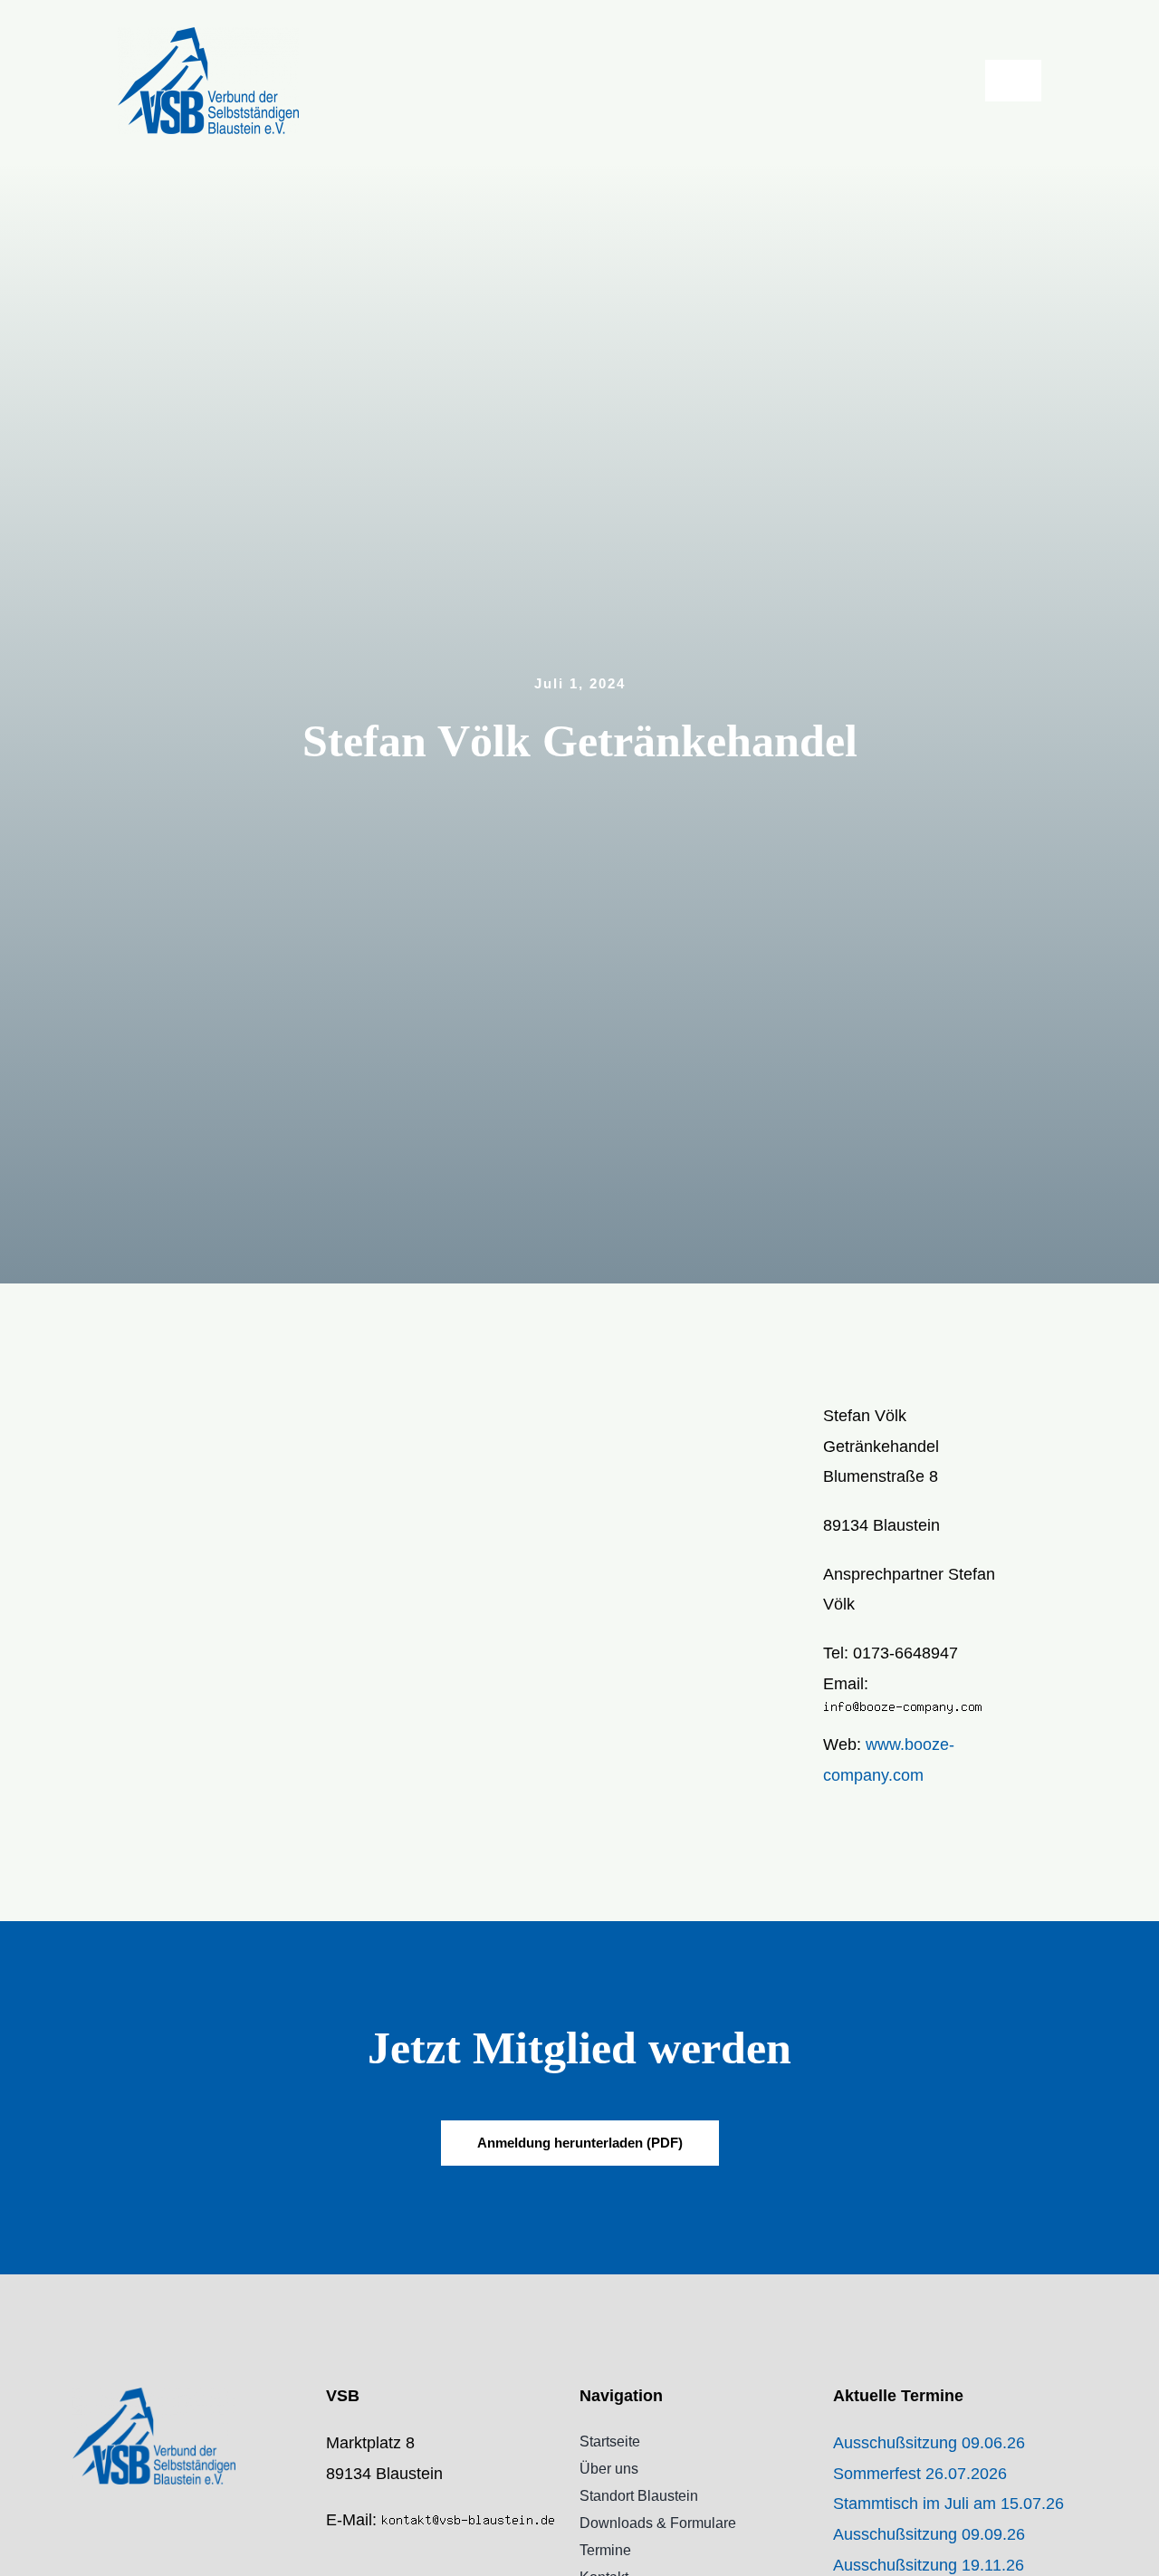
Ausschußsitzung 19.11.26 (929, 2565)
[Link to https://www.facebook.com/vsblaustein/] (331, 2560)
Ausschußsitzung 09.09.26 (929, 2534)
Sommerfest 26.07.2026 (920, 2474)
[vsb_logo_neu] (208, 35)
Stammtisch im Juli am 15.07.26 (948, 2504)
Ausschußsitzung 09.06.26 (929, 2443)
